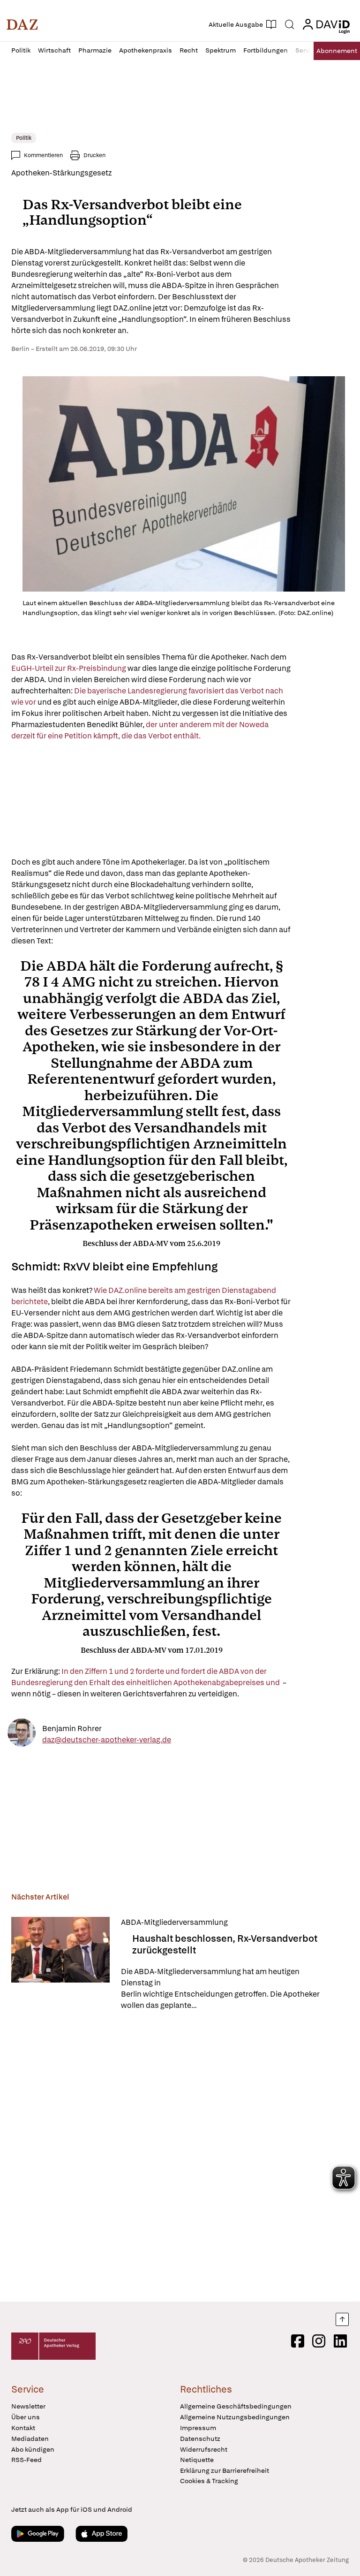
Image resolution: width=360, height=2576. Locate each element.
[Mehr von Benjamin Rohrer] (22, 1734)
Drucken (94, 155)
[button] (22, 24)
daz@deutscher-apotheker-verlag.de (107, 1739)
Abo (337, 51)
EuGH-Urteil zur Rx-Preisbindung (69, 668)
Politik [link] (24, 138)
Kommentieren (43, 155)
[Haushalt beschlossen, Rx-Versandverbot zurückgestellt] (60, 1964)
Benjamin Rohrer (72, 1728)
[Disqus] (178, 2158)
